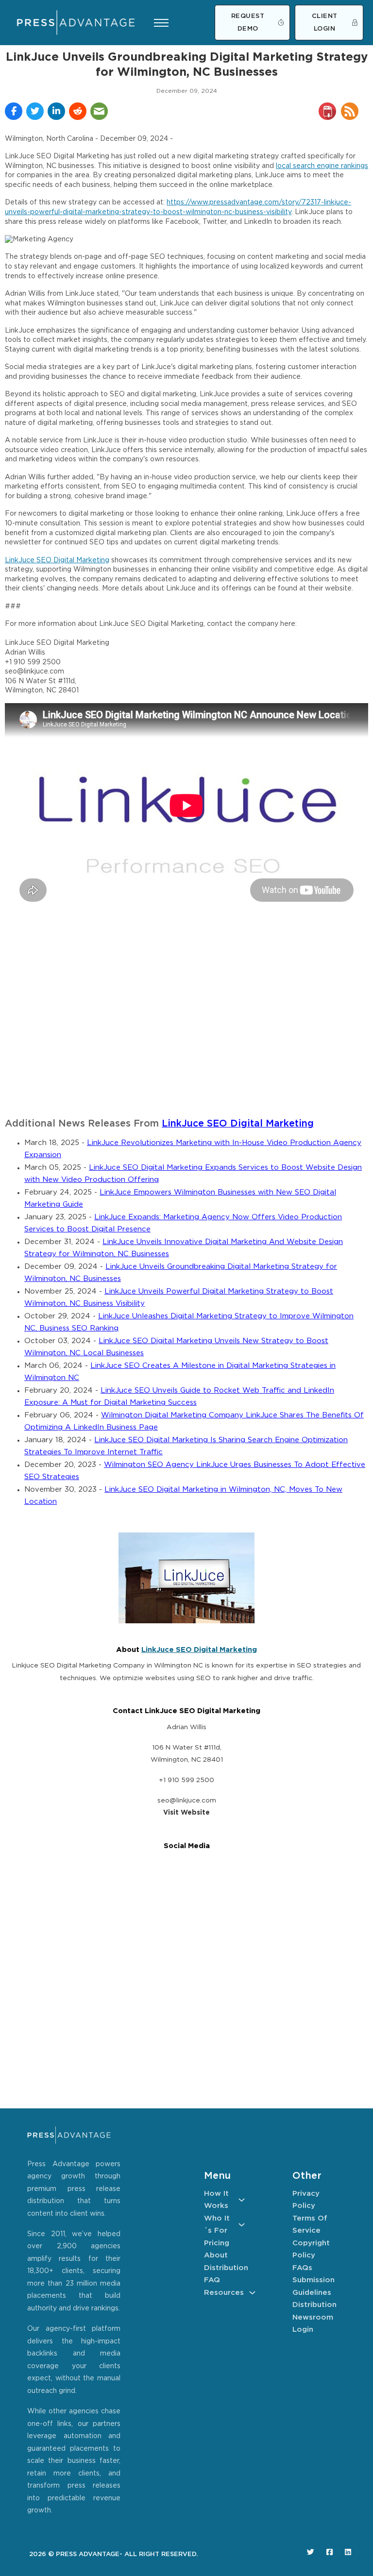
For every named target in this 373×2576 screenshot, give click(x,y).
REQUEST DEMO (248, 23)
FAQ (212, 2280)
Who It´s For (217, 2225)
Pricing (217, 2243)
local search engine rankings (322, 166)
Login (303, 2330)
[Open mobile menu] (161, 23)
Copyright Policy (311, 2249)
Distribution (224, 2268)
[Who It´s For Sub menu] (242, 2225)
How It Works (216, 2200)
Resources (224, 2293)
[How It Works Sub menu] (242, 2200)
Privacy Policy (306, 2200)
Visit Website (186, 1813)
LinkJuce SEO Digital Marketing (57, 560)
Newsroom (313, 2317)
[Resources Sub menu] (252, 2293)
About (216, 2255)
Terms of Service (310, 2225)
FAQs (302, 2268)
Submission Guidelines (313, 2286)
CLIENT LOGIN (325, 23)
